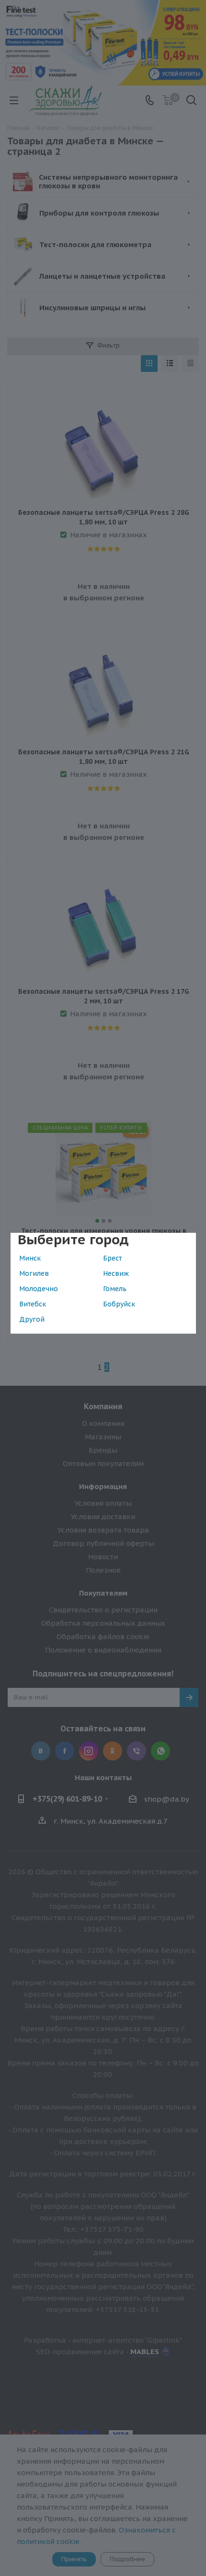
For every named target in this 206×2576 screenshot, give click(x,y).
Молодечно (39, 1289)
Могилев (34, 1273)
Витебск (33, 1304)
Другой (32, 1319)
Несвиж (116, 1273)
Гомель (115, 1289)
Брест (112, 1258)
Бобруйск (119, 1304)
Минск (30, 1258)
